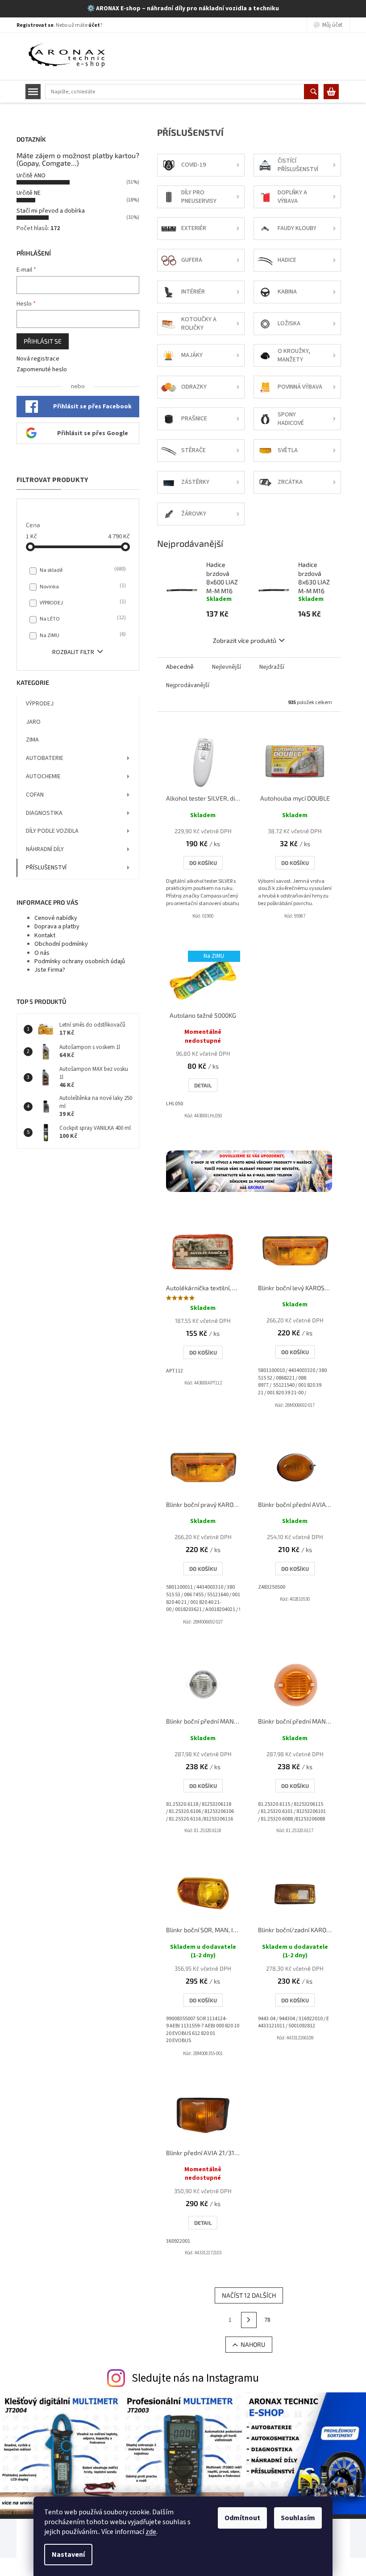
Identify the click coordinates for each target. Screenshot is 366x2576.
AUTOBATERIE (45, 758)
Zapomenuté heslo (42, 370)
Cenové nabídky (56, 918)
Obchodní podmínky (61, 944)
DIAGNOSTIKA (44, 813)
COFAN (35, 795)
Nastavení (68, 2555)
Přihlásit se (43, 341)
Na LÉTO (82, 619)
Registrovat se (35, 25)
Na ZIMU (82, 635)
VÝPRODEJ (82, 603)
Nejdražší (272, 667)
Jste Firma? (50, 970)
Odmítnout (242, 2518)
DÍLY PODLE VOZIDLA (52, 831)
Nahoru (253, 2344)
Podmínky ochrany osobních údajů (80, 961)
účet (94, 25)
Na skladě (82, 570)
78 (267, 2320)
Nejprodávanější (188, 685)
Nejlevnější (227, 667)
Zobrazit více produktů (245, 640)
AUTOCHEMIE (43, 776)
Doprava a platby (57, 927)
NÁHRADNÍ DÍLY (45, 849)
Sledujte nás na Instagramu (195, 2378)
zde (151, 2532)
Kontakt (45, 936)
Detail (203, 1085)
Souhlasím (298, 2518)
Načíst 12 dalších (249, 2295)
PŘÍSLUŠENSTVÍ (46, 868)
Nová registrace (38, 359)
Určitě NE (29, 193)
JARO (33, 722)
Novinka (82, 587)
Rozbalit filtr (73, 652)
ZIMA (32, 740)
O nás (42, 953)
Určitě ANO (31, 176)
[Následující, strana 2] (249, 2320)
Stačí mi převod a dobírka (51, 211)
